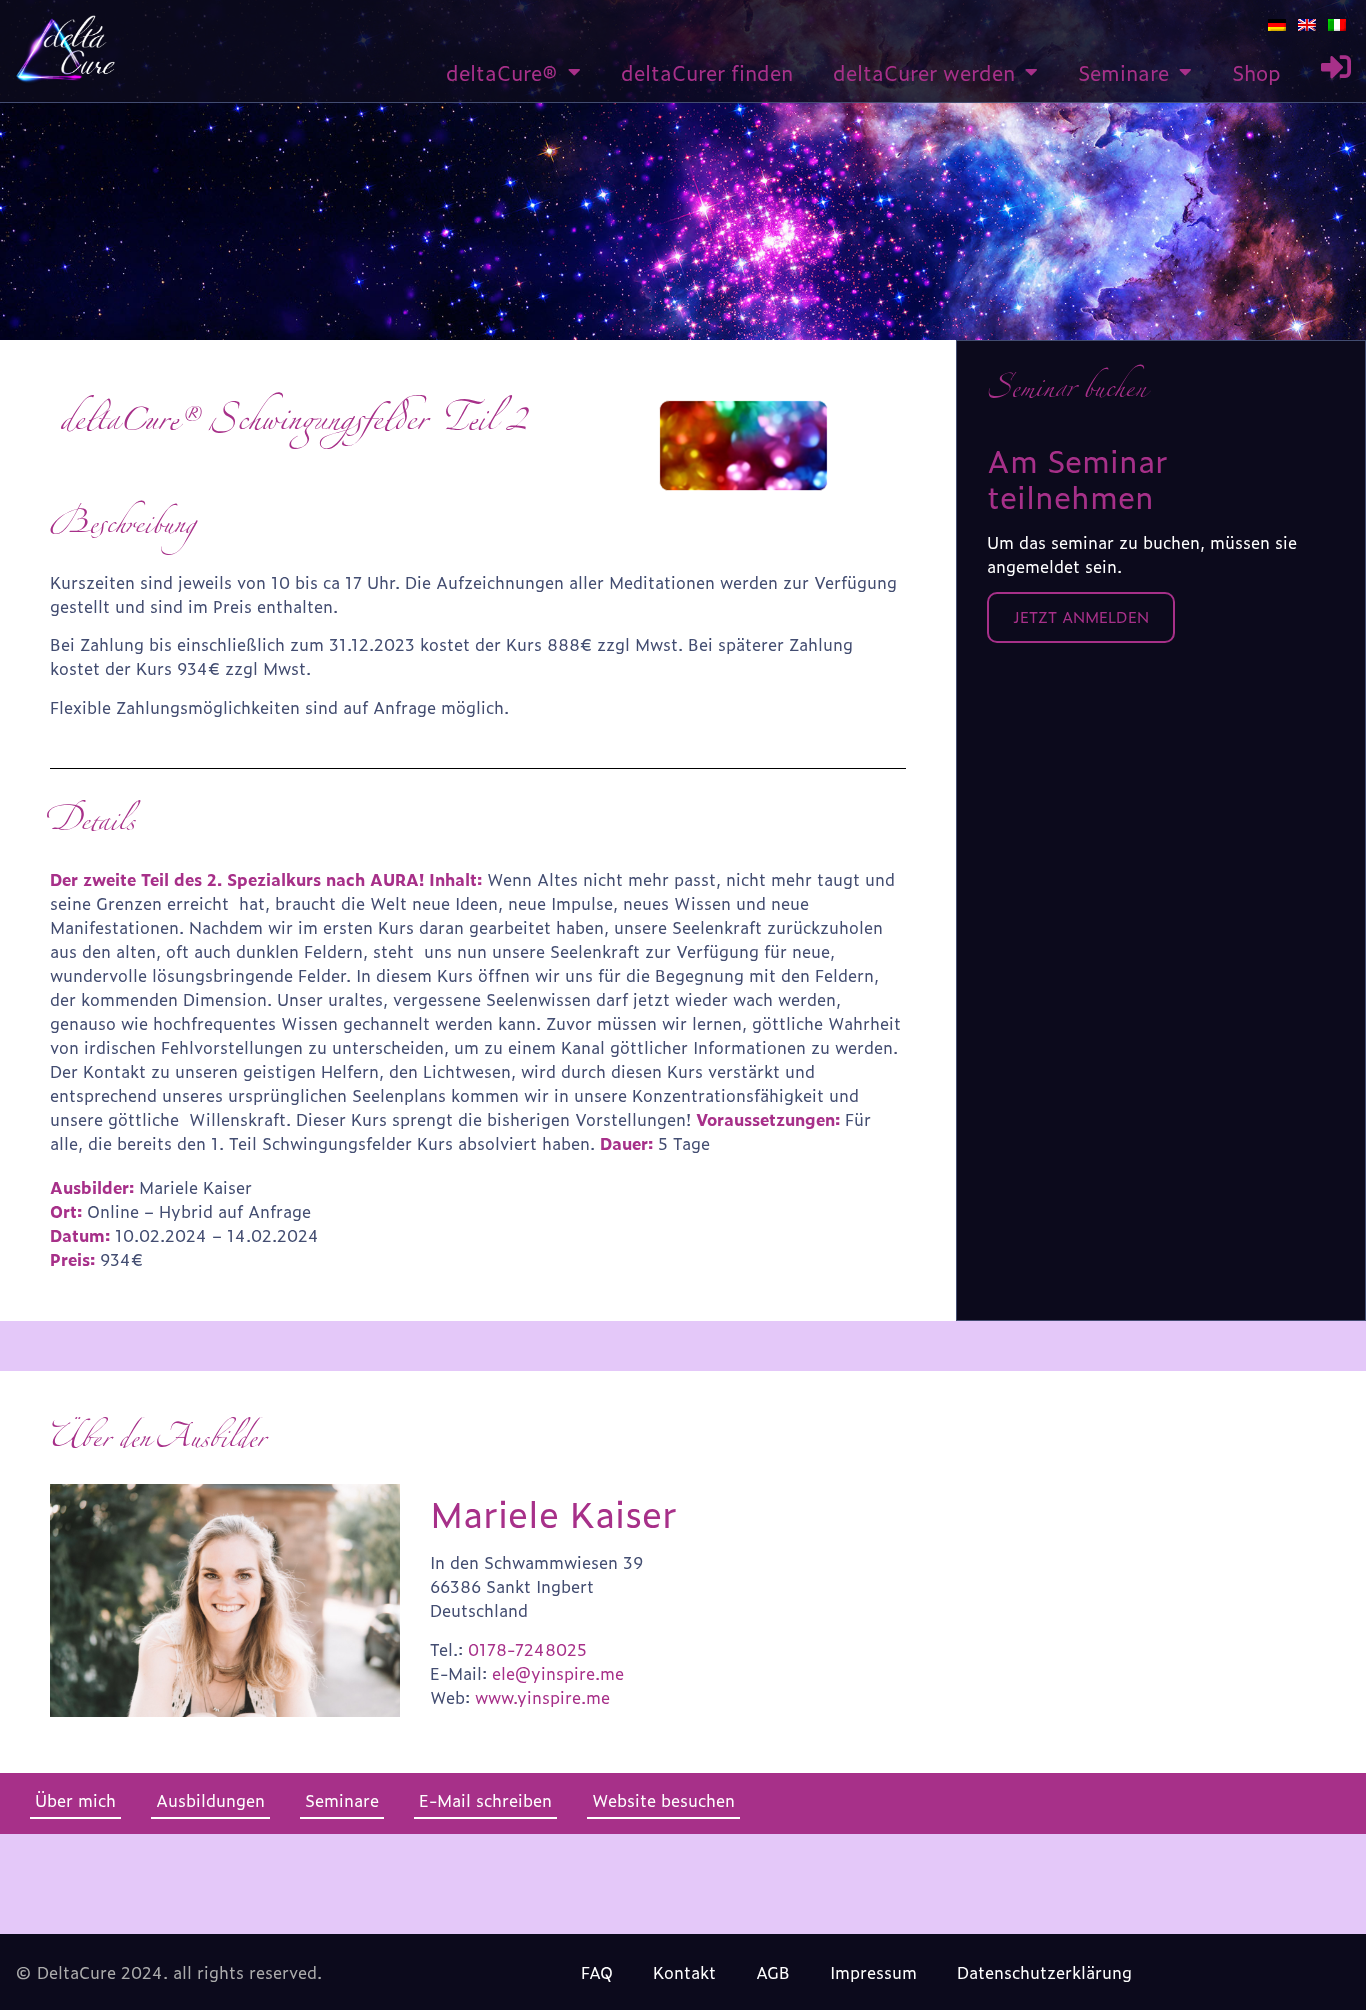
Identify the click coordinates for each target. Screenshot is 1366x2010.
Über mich (75, 1800)
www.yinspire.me (542, 1697)
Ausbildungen (210, 1800)
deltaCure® (502, 72)
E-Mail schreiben (485, 1800)
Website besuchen (663, 1800)
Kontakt (684, 1972)
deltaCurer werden (924, 72)
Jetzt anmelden (1081, 616)
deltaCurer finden (707, 72)
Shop (1256, 72)
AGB (773, 1972)
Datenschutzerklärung (1044, 1972)
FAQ (597, 1972)
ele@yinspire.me (558, 1673)
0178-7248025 (527, 1649)
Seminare (1123, 72)
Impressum (873, 1972)
